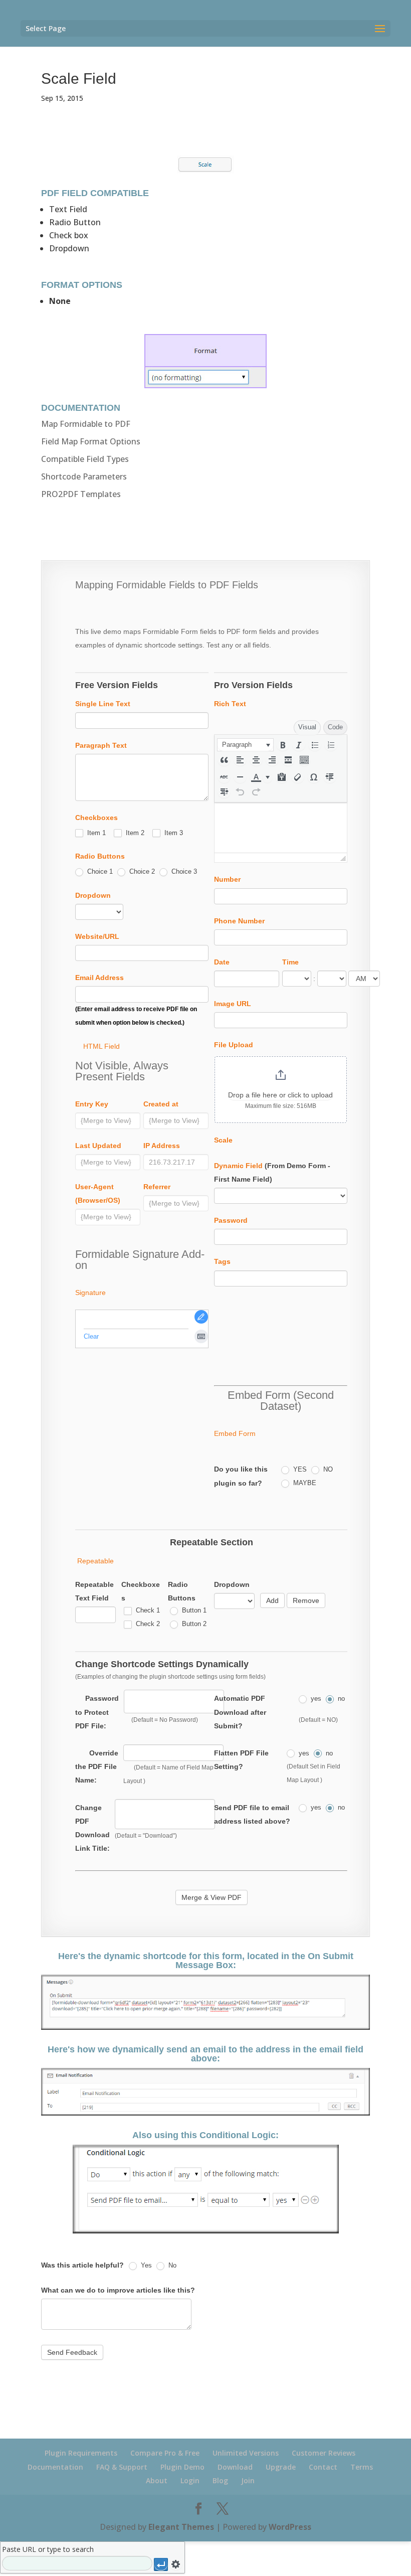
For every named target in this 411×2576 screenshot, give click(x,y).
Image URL (233, 1004)
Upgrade (281, 2467)
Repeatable (95, 1561)
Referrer (157, 1187)
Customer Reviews (324, 2453)
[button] (245, 745)
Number (227, 879)
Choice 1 (99, 871)
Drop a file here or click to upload (280, 1095)
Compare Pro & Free (165, 2453)
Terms (362, 2467)
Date (222, 962)
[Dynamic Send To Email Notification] (205, 2116)
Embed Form (235, 1433)
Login (190, 2480)
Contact (323, 2467)
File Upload (234, 1045)
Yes (145, 2265)
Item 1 (95, 833)
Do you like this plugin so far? (241, 1476)
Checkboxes (96, 818)
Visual (307, 727)
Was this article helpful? (82, 2265)
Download (235, 2467)
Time (290, 962)
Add (272, 1600)
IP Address (162, 1146)
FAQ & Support (122, 2467)
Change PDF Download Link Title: (92, 1828)
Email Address (99, 978)
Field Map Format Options (91, 441)
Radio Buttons (100, 856)
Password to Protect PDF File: (97, 1712)
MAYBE (304, 1483)
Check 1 (147, 1610)
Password (231, 1220)
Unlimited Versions (246, 2453)
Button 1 (193, 1610)
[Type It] (201, 1336)
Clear (91, 1336)
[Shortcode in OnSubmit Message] (205, 2030)
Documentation (55, 2467)
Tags (222, 1261)
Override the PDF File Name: (97, 1766)
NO (327, 1469)
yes (315, 1699)
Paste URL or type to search (48, 2549)
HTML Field (101, 1046)
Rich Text (230, 704)
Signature (90, 1293)
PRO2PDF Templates (81, 494)
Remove (306, 1600)
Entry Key (92, 1104)
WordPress (290, 2527)
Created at (161, 1104)
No (171, 2265)
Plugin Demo (182, 2467)
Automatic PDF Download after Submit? (240, 1712)
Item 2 (134, 833)
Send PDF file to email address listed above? (252, 1814)
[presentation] (245, 745)
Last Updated (98, 1146)
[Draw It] (201, 1317)
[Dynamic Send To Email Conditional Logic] (206, 2233)
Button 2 (193, 1624)
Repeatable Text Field (94, 1591)
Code (335, 727)
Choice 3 (183, 871)
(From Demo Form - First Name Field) (272, 1172)
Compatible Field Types (85, 459)
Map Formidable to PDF (86, 424)
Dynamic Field (238, 1166)
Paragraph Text (101, 745)
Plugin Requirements (81, 2453)
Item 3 (173, 833)
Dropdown (93, 895)
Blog (220, 2480)
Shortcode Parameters (84, 476)
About (157, 2480)
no (340, 1699)
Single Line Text (103, 704)
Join (248, 2480)
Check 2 (147, 1624)
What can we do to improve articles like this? (118, 2290)
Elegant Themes (181, 2527)
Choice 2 (141, 871)
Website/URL (97, 936)
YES (299, 1469)
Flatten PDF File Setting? (241, 1760)
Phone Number (239, 921)
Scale (223, 1140)
